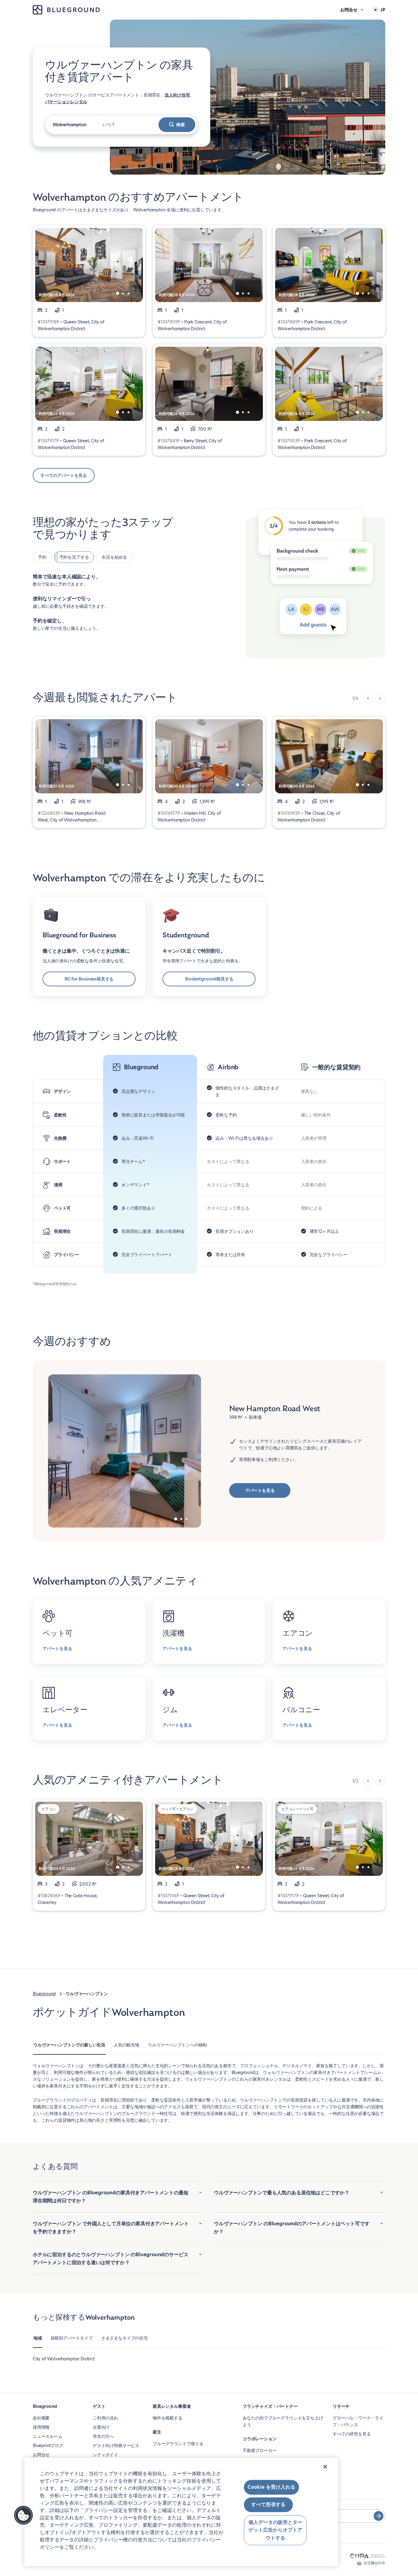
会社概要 (41, 2418)
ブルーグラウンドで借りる (178, 2444)
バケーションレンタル (66, 102)
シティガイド (105, 2455)
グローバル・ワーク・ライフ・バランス (358, 2421)
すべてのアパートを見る (64, 475)
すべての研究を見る (352, 2434)
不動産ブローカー (260, 2450)
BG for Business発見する (89, 979)
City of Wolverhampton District (64, 2359)
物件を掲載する (168, 2418)
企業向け (101, 2427)
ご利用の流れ (105, 2418)
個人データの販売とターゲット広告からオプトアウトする (275, 2530)
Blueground (44, 1994)
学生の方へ (103, 2436)
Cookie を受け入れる (271, 2487)
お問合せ (41, 2455)
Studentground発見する (209, 979)
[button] (24, 2515)
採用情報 (41, 2427)
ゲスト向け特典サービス (116, 2446)
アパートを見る (260, 1490)
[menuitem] (69, 2048)
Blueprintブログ (48, 2446)
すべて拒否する (268, 2505)
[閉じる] (325, 2467)
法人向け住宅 (177, 95)
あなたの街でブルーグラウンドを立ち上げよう (283, 2421)
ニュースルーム (48, 2436)
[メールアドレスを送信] (379, 2516)
